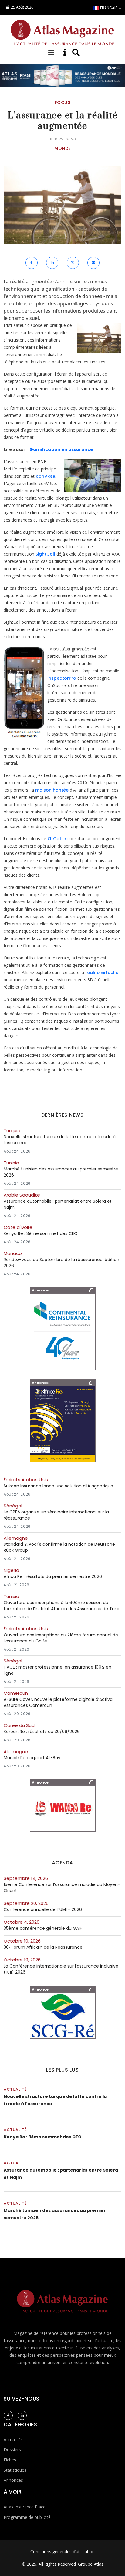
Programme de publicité (27, 2517)
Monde (62, 148)
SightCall (45, 554)
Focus (63, 102)
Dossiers (12, 2450)
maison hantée (52, 790)
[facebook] (8, 2415)
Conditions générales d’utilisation (62, 2552)
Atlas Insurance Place (25, 2507)
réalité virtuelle (102, 973)
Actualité (15, 2089)
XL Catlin (57, 839)
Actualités (13, 2440)
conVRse (46, 476)
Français (109, 8)
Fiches (10, 2460)
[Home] (62, 32)
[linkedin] (22, 2415)
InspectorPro (62, 678)
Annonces (13, 2480)
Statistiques (15, 2470)
